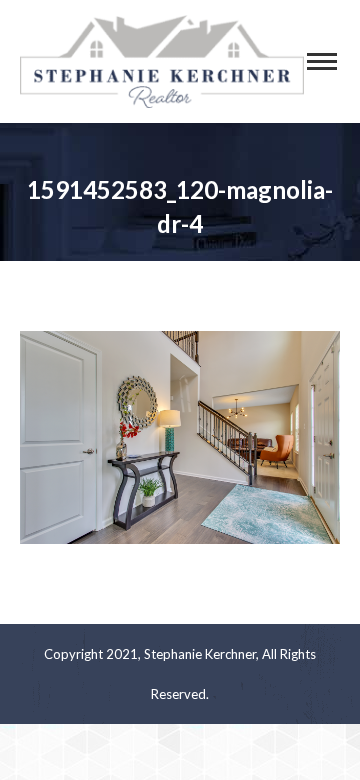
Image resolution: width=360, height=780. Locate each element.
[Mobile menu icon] (322, 61)
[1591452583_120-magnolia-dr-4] (180, 437)
